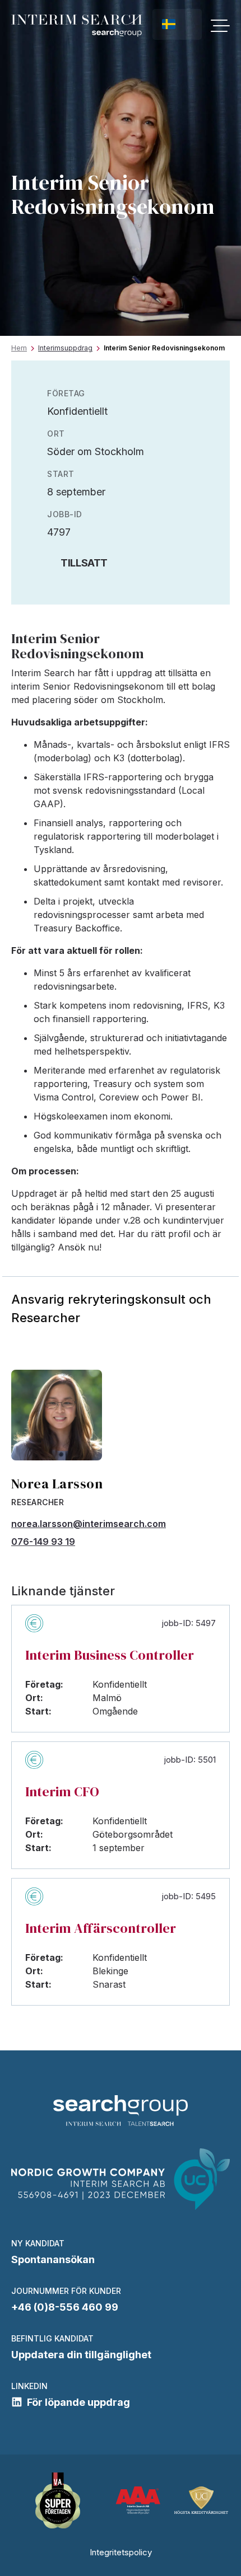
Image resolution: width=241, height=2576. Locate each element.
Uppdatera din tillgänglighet (81, 2355)
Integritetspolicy (121, 2552)
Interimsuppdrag (65, 348)
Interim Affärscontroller (101, 1928)
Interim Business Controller (110, 1655)
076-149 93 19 (43, 1542)
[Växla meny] (220, 26)
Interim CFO (62, 1792)
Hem (19, 348)
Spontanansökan (53, 2259)
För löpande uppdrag (78, 2402)
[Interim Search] (77, 26)
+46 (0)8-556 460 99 (65, 2307)
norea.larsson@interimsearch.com (89, 1524)
